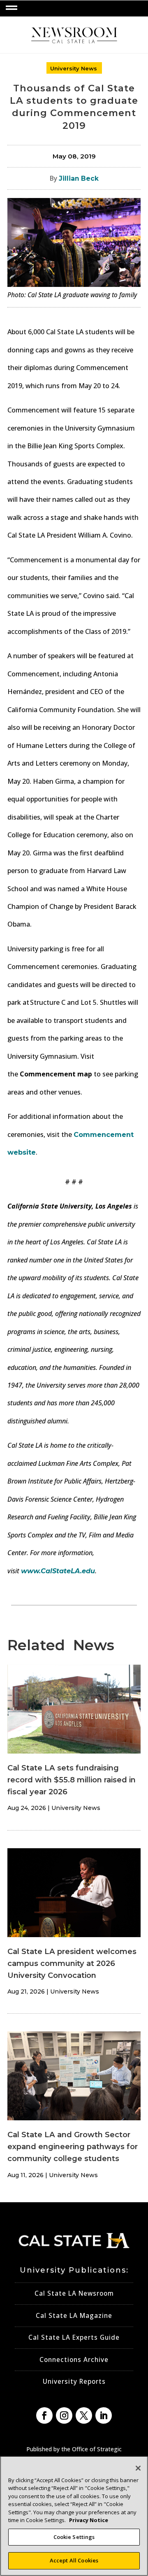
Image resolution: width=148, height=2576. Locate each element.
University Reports (74, 2382)
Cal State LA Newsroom (74, 2293)
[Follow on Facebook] (44, 2415)
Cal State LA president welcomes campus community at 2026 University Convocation (72, 1963)
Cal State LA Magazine (74, 2316)
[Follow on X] (84, 2415)
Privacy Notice (89, 2520)
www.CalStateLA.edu (58, 1571)
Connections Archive (74, 2360)
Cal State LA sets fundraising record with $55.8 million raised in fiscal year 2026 (72, 1780)
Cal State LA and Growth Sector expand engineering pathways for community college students (73, 2146)
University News (74, 68)
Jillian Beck (79, 178)
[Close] (138, 2468)
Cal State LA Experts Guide (74, 2337)
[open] (12, 8)
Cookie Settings (74, 2537)
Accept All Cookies (74, 2560)
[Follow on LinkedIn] (104, 2415)
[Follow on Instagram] (64, 2415)
